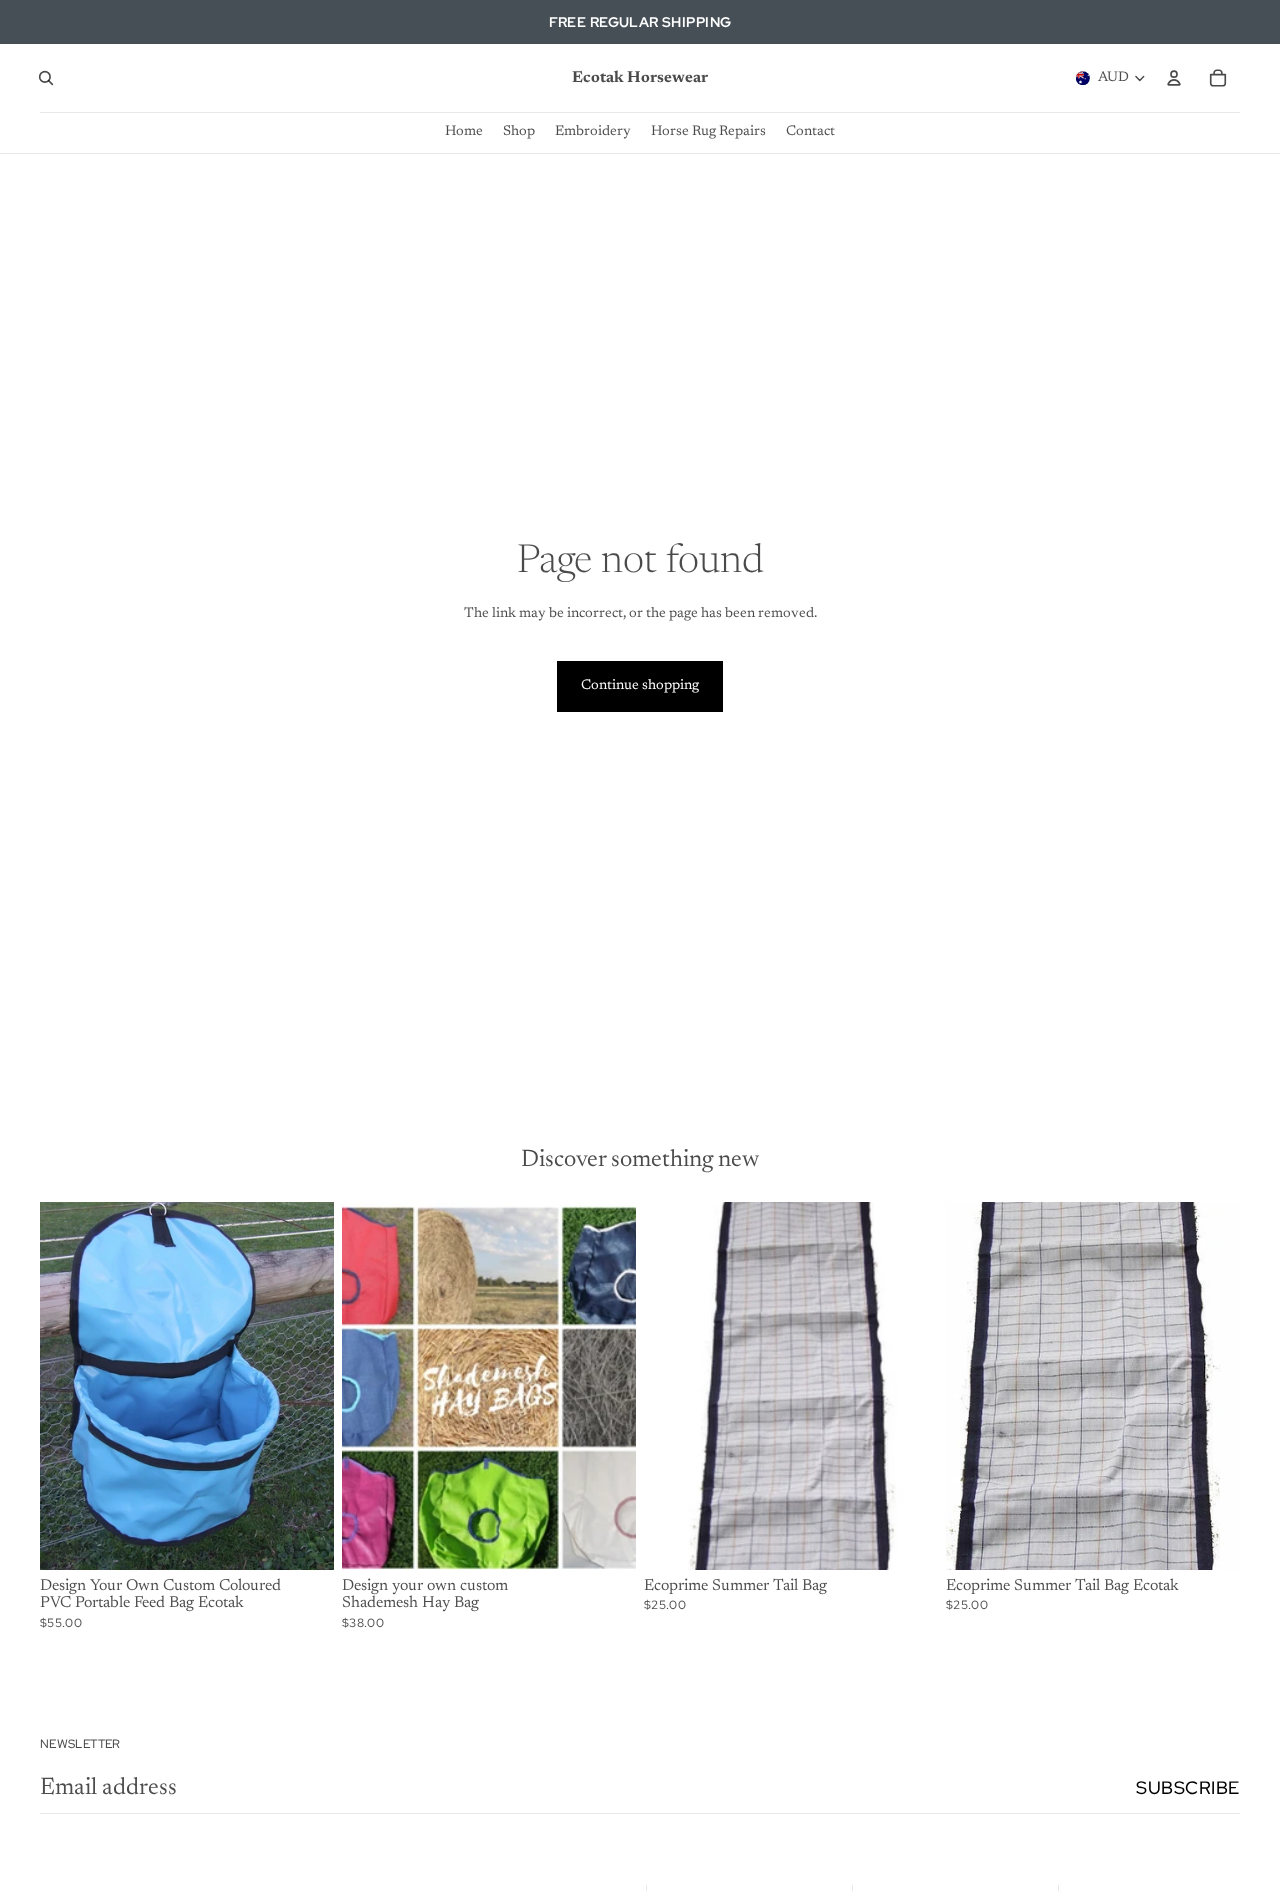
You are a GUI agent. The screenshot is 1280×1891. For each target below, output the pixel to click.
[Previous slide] (70, 1385)
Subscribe (1188, 1787)
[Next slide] (304, 1385)
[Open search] (46, 78)
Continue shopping (640, 686)
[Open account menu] (1174, 78)
